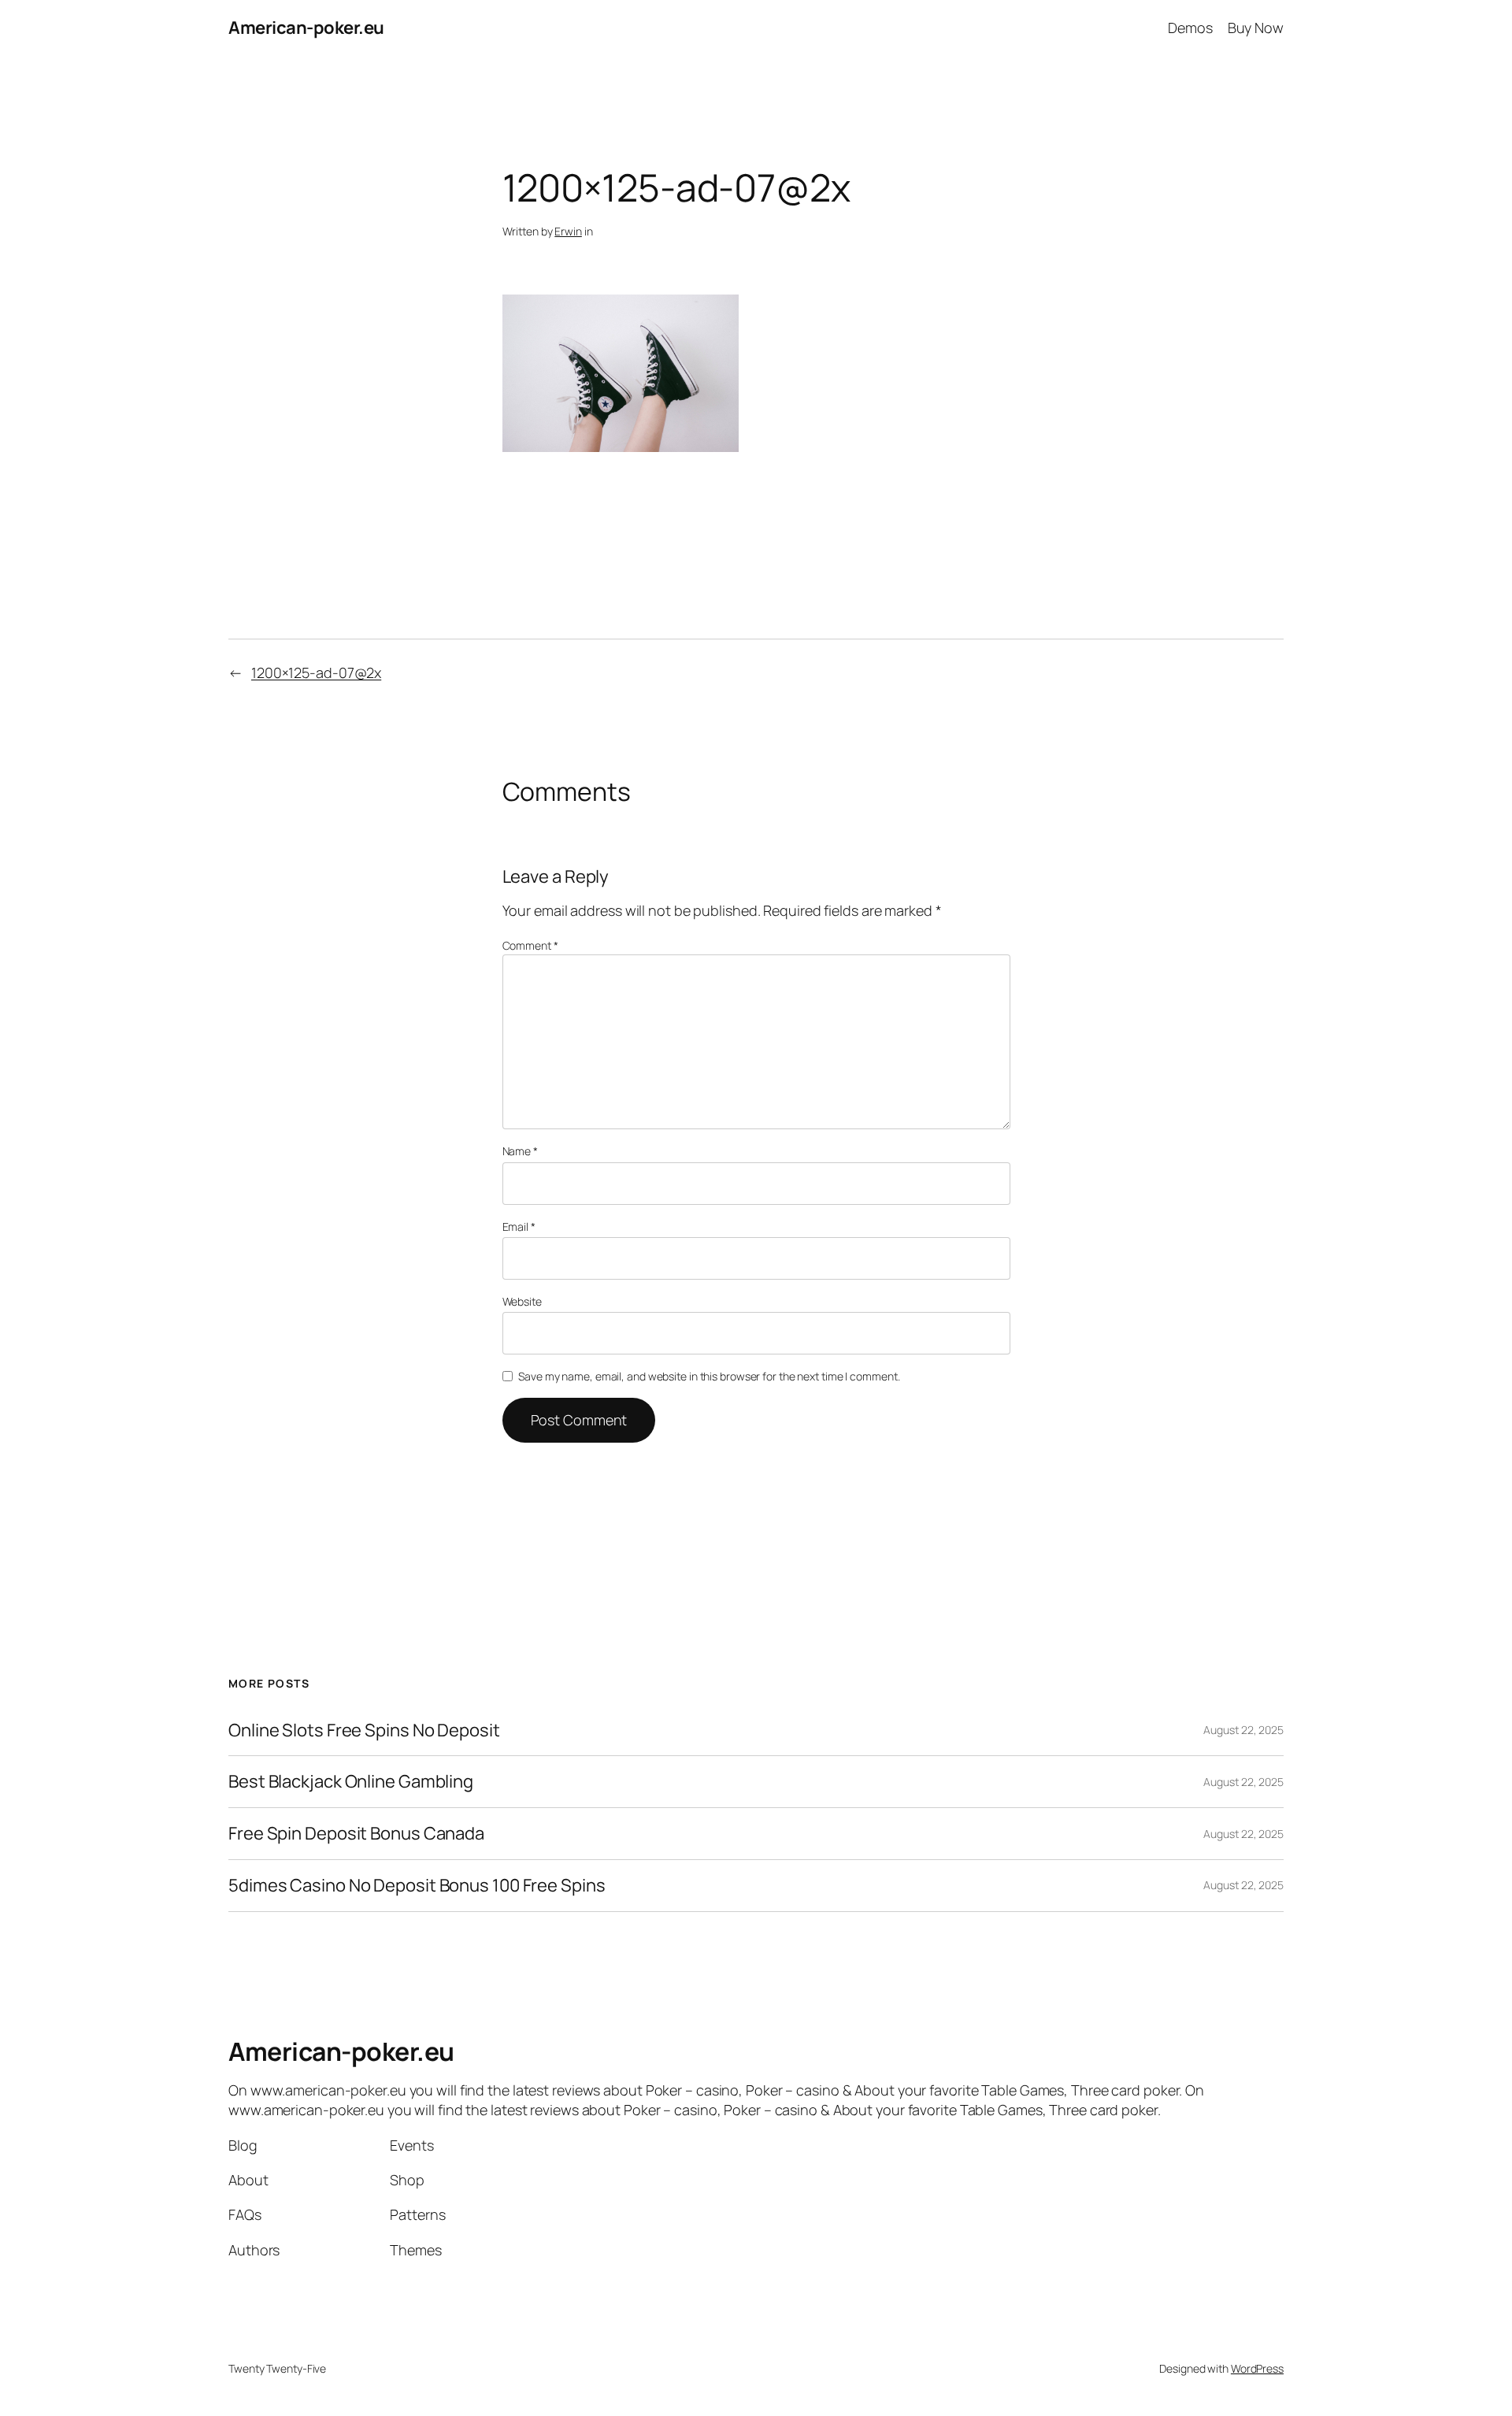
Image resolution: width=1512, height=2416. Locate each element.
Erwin (568, 231)
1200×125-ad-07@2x (316, 673)
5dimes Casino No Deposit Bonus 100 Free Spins (417, 1886)
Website (522, 1301)
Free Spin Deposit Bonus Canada (356, 1834)
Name (520, 1151)
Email (519, 1227)
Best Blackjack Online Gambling (351, 1782)
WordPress (1257, 2368)
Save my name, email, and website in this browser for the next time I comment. (709, 1376)
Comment (530, 945)
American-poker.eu (306, 28)
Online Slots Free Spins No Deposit (364, 1730)
